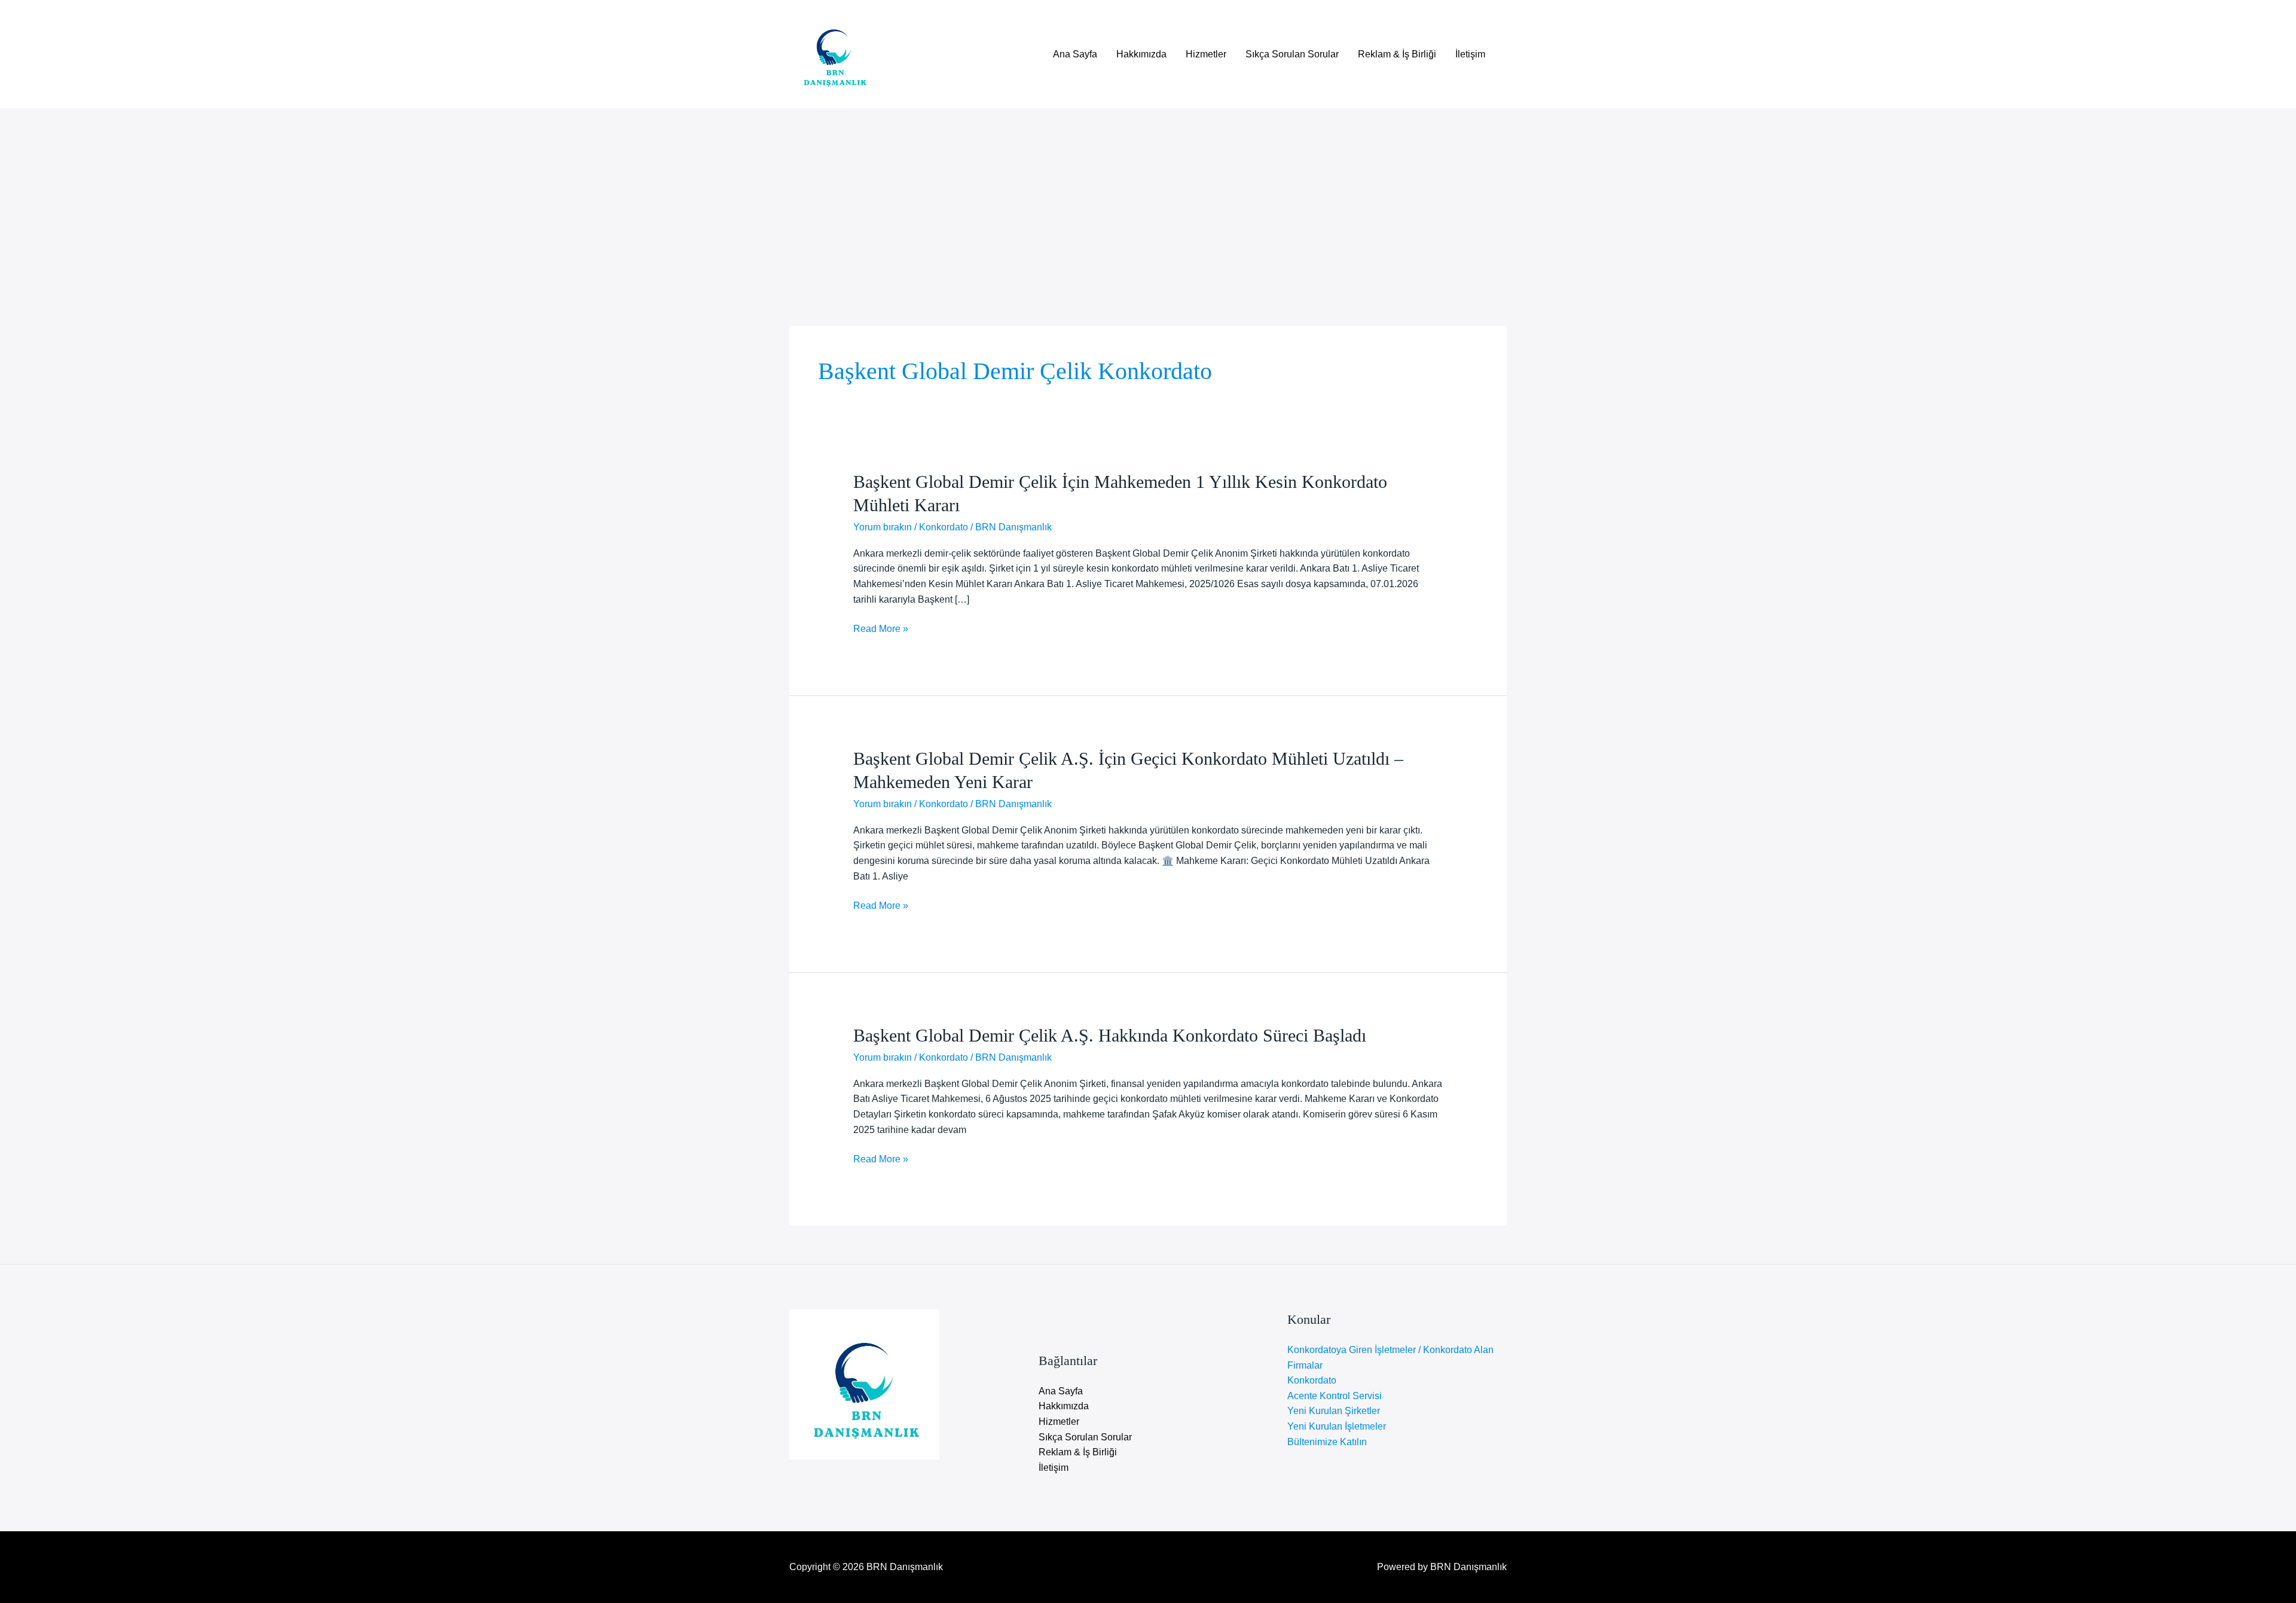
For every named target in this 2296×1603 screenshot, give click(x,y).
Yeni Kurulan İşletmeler (1337, 1426)
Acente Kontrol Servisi (1335, 1396)
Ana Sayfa (1075, 54)
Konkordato (944, 527)
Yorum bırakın (883, 527)
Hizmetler (1206, 54)
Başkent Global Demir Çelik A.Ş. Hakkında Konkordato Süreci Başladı (1110, 1035)
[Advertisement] (1148, 198)
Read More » (881, 630)
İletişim (1470, 54)
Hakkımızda (1141, 54)
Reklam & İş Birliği (1397, 54)
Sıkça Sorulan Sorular (1292, 54)
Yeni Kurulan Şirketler (1334, 1411)
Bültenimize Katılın (1327, 1442)
